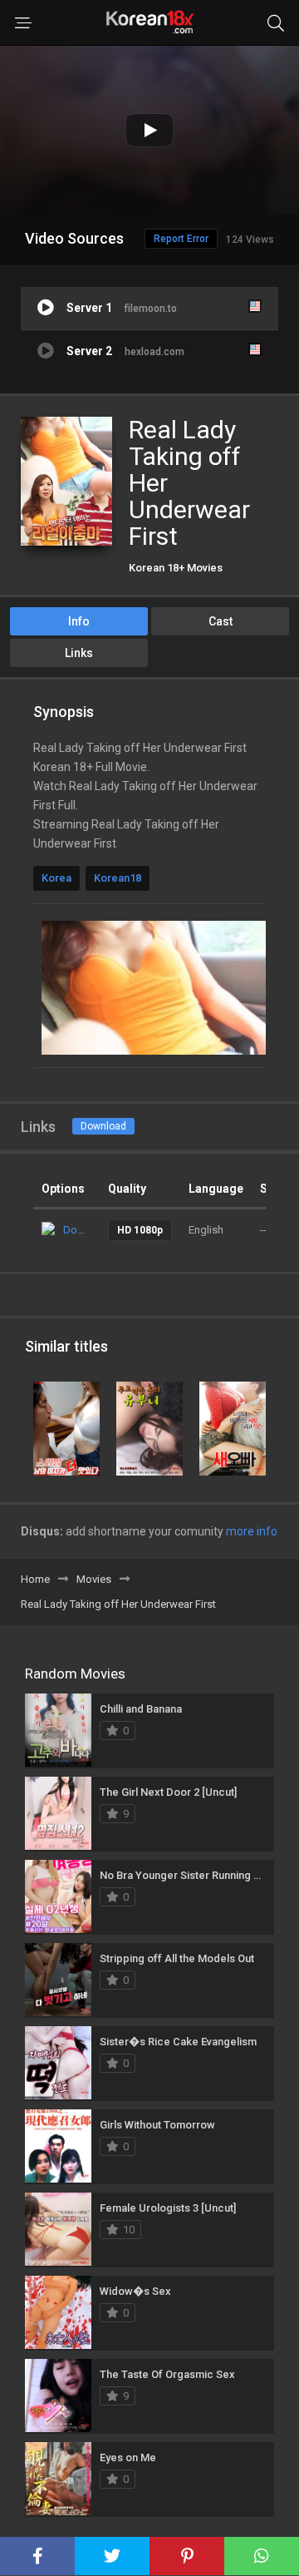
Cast (221, 621)
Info (79, 621)
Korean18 (118, 878)
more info (252, 1531)
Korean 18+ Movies (176, 568)
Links (79, 653)
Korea (56, 878)
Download (103, 1126)
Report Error (181, 239)
